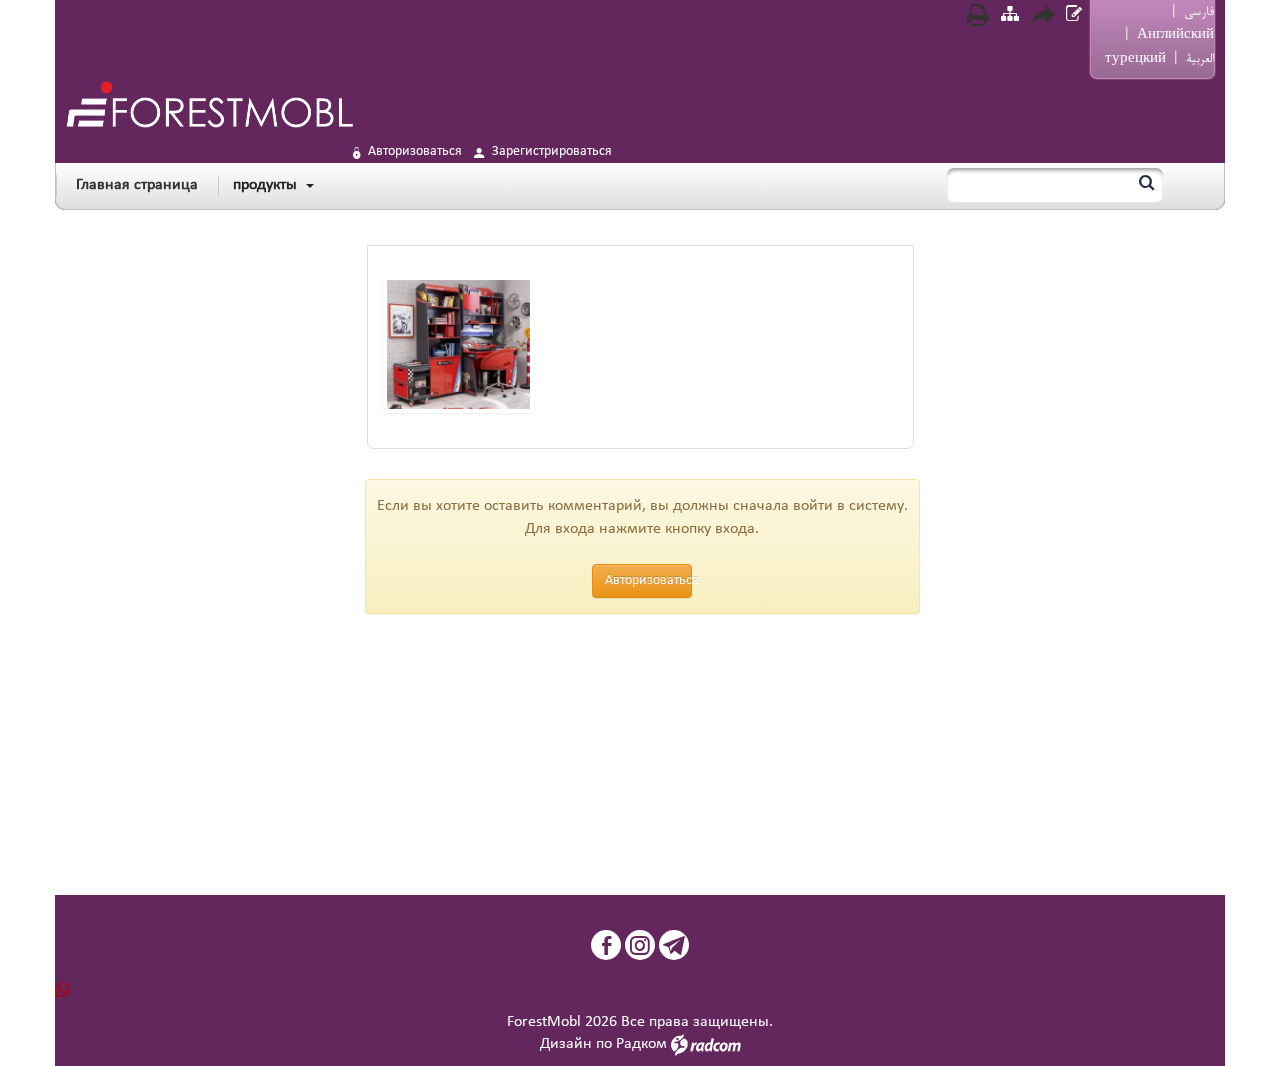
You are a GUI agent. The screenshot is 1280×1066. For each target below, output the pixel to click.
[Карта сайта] (1010, 17)
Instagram (640, 945)
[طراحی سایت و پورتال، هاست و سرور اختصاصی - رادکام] (706, 1044)
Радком (641, 1044)
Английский (1175, 35)
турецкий (1135, 59)
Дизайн (566, 1044)
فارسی (1199, 12)
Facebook (606, 945)
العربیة (1200, 59)
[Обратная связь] (1074, 17)
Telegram (674, 945)
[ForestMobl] (209, 104)
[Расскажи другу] (1042, 18)
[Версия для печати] (978, 18)
